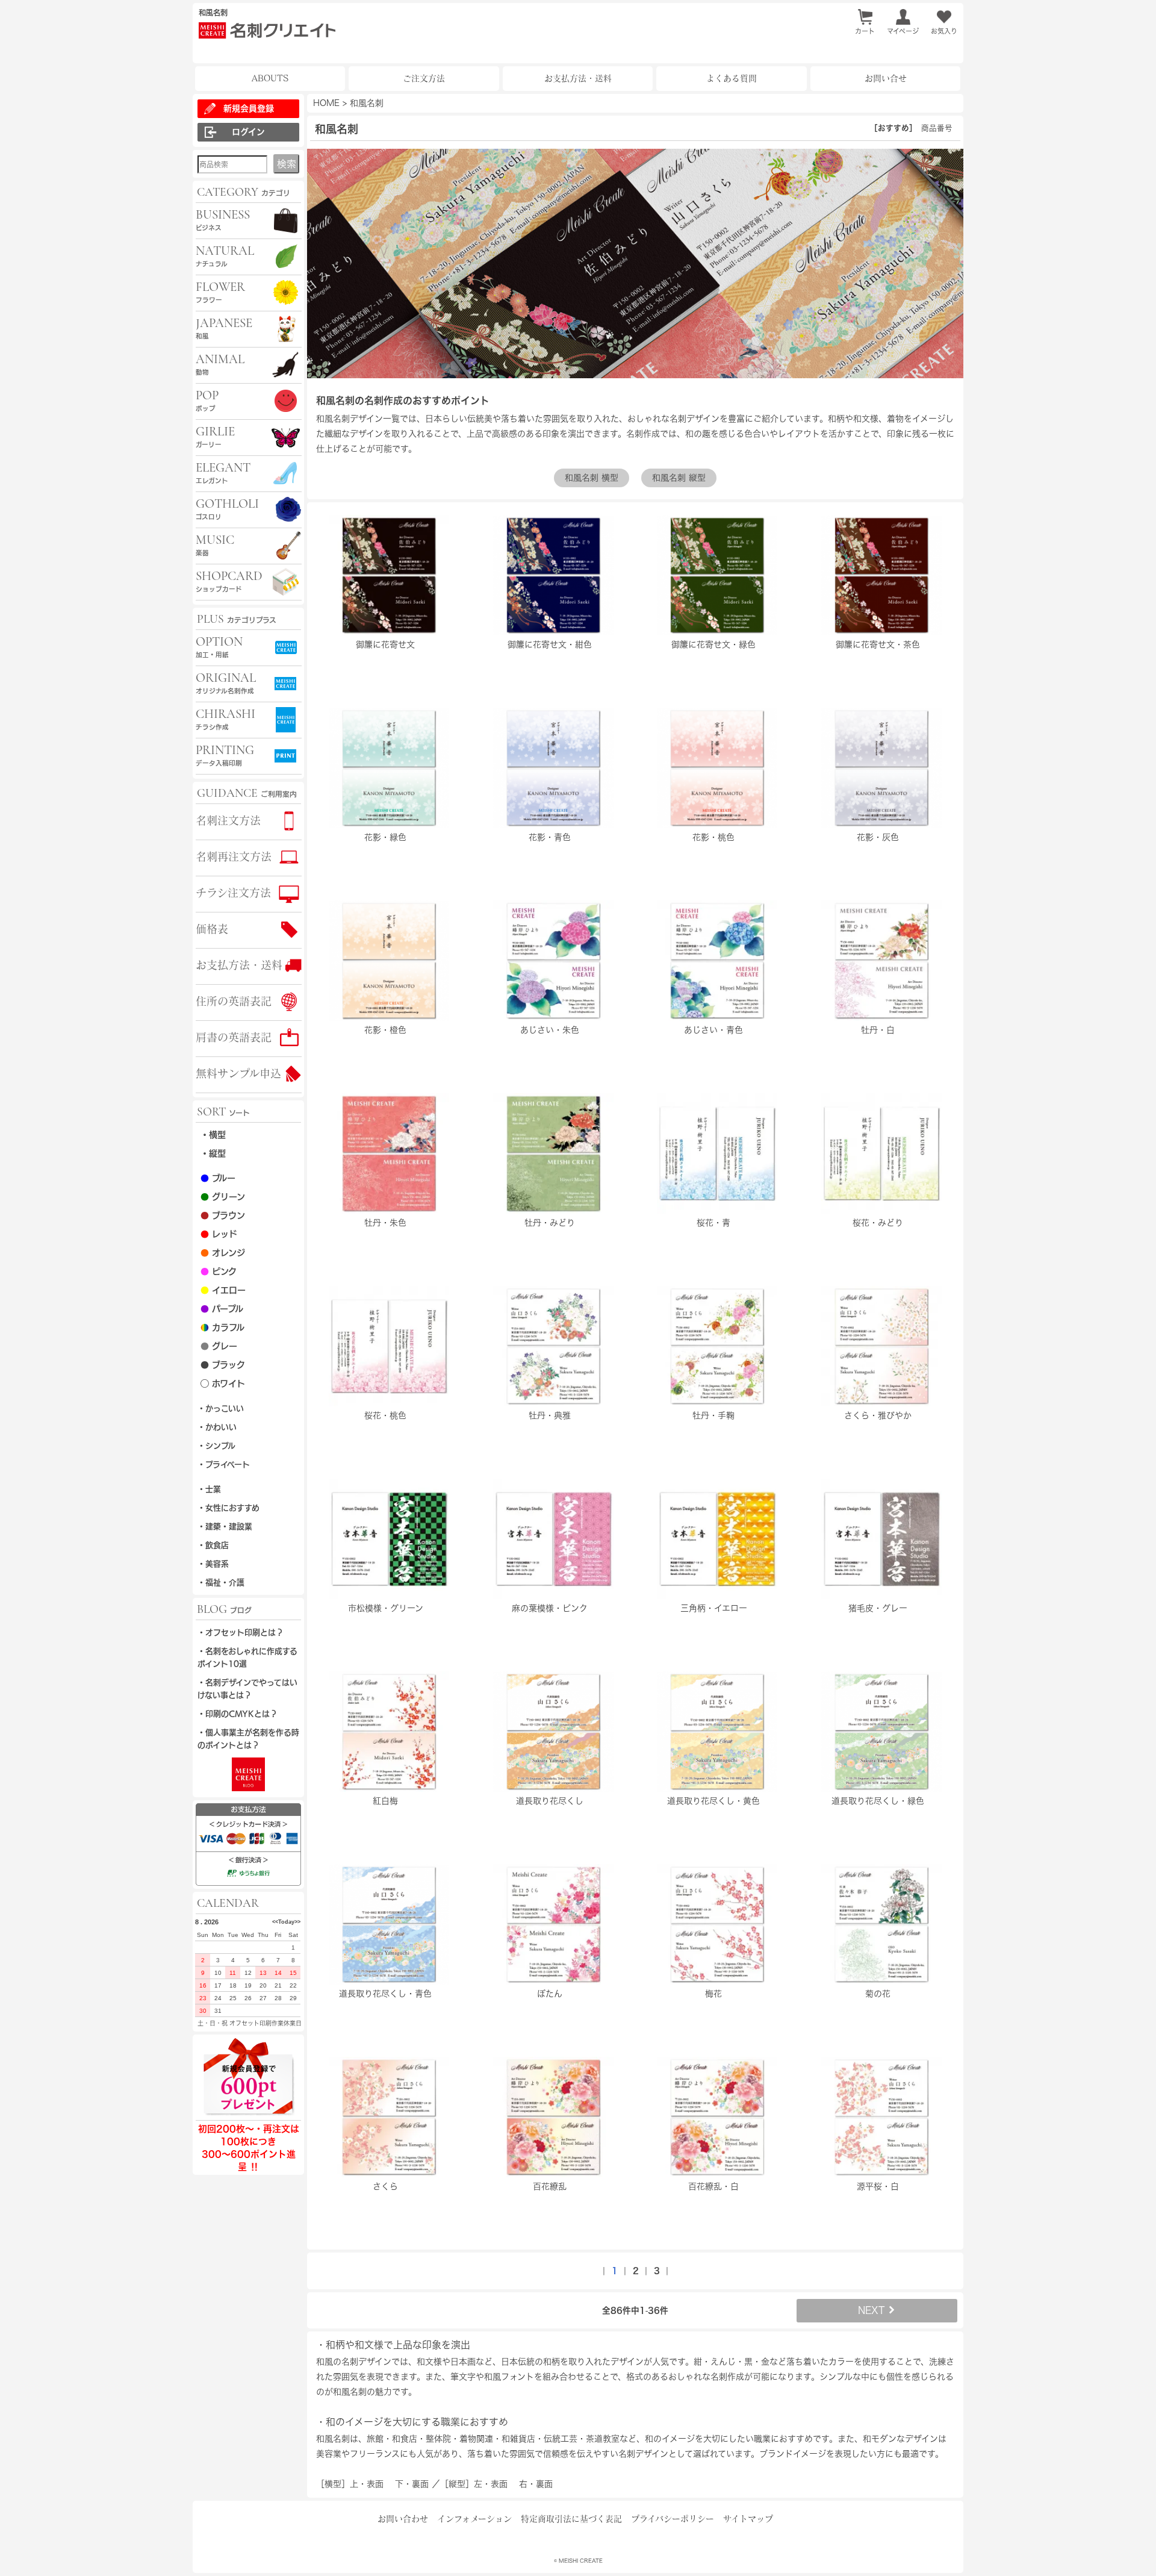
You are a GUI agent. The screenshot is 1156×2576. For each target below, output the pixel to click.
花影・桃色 (713, 837)
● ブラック (223, 1365)
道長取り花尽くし (550, 1801)
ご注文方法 (424, 78)
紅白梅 (385, 1801)
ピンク (219, 1271)
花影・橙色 (385, 1030)
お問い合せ (886, 78)
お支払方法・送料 (578, 78)
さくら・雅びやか (878, 1415)
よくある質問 (732, 78)
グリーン (223, 1197)
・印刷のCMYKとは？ (238, 1714)
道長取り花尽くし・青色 (385, 1994)
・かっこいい (221, 1408)
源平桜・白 (878, 2186)
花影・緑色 (385, 837)
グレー (219, 1346)
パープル (222, 1309)
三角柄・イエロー (714, 1608)
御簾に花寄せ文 (385, 644)
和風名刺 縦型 (679, 478)
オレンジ (223, 1253)
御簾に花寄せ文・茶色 (878, 644)
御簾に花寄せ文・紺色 (550, 644)
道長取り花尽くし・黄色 (713, 1801)
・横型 (213, 1135)
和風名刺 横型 (592, 478)
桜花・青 (713, 1223)
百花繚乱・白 (713, 2186)
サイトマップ (748, 2519)
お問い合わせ (403, 2519)
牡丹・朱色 (385, 1223)
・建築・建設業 (225, 1527)
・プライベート (224, 1464)
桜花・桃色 (385, 1415)
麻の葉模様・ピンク (550, 1608)
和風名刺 (367, 103)
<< (275, 1922)
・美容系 (213, 1564)
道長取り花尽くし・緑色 (878, 1801)
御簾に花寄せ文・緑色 (713, 644)
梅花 (713, 1994)
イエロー (223, 1290)
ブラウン (223, 1215)
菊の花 (878, 1994)
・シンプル (216, 1446)
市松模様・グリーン (386, 1608)
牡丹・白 (878, 1030)
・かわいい (217, 1427)
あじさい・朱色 (550, 1030)
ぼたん (550, 1994)
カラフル (222, 1327)
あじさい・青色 (713, 1030)
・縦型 (213, 1153)
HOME (326, 103)
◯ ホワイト (223, 1383)
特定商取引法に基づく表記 (571, 2519)
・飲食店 (213, 1545)
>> (297, 1922)
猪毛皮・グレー (878, 1608)
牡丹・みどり (550, 1223)
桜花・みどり (878, 1223)
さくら (385, 2186)
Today (286, 1922)
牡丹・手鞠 (713, 1415)
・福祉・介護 (221, 1583)
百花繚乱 (550, 2186)
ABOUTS (270, 78)
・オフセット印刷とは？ (241, 1633)
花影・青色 (550, 837)
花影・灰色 (878, 837)
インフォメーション (474, 2519)
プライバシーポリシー (673, 2519)
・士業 (209, 1489)
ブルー (218, 1178)
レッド (219, 1234)
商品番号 (937, 128)
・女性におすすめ (228, 1508)
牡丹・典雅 (550, 1415)
